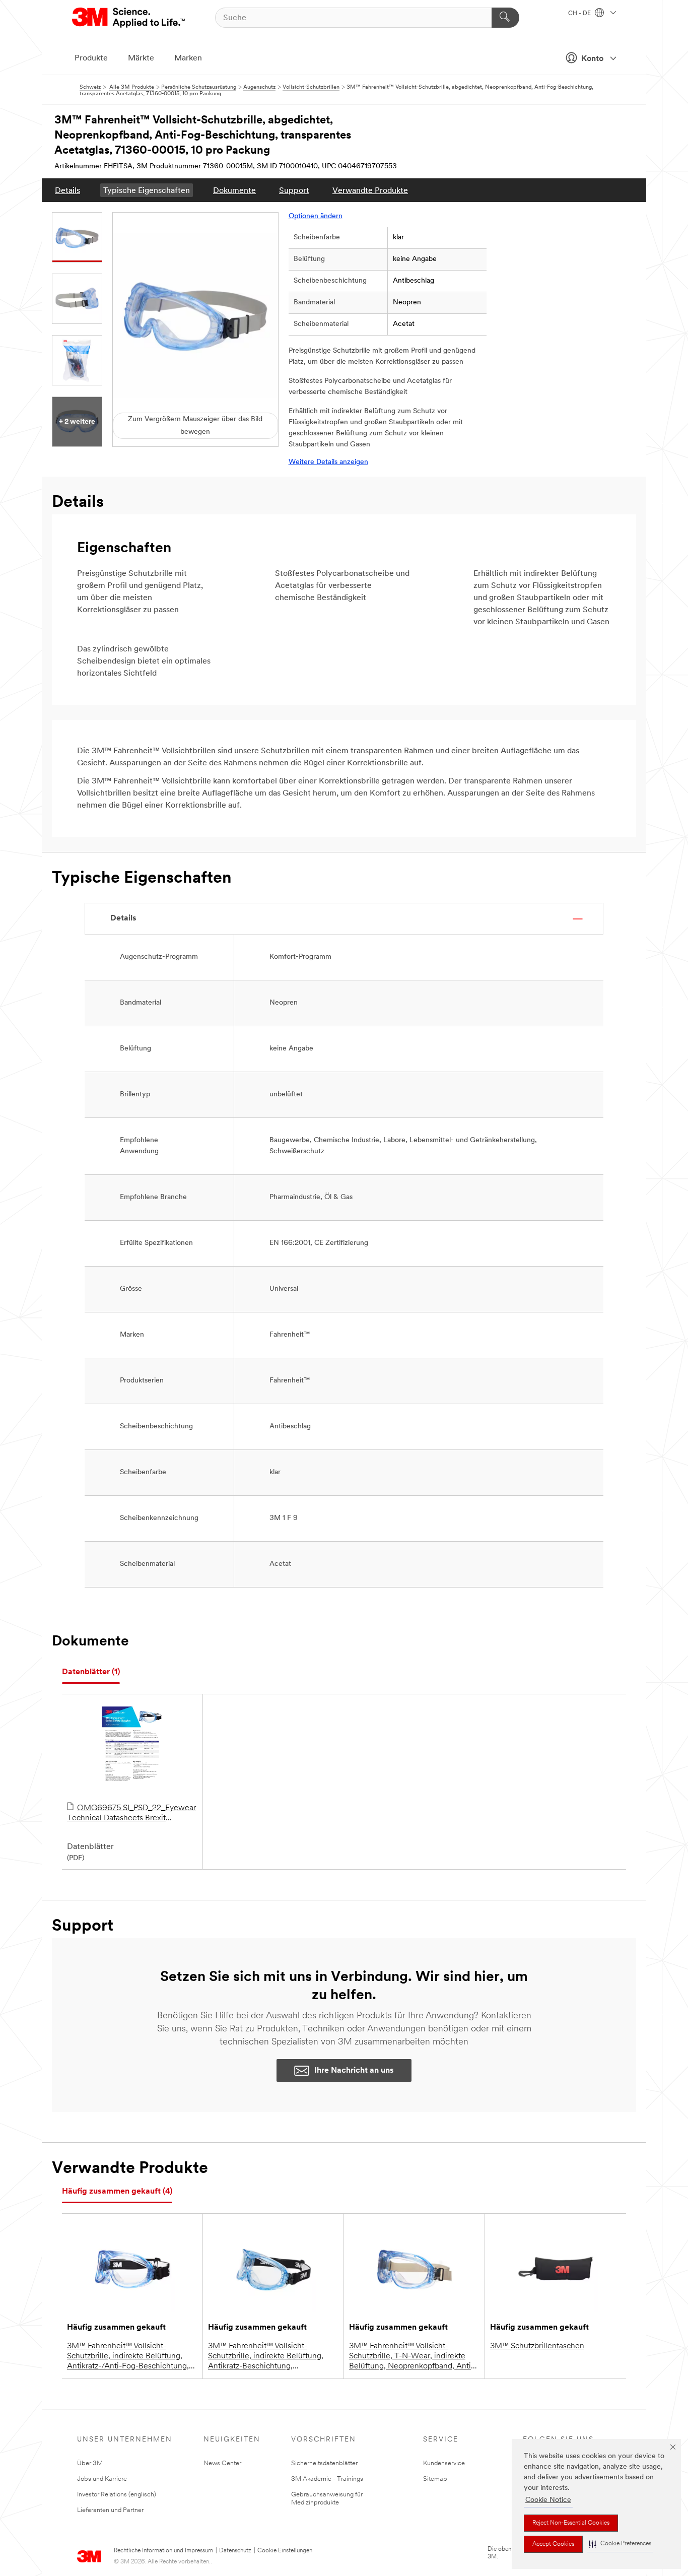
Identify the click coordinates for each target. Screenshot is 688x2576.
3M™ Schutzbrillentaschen (537, 2346)
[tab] (91, 1672)
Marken (188, 58)
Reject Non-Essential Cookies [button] (571, 2523)
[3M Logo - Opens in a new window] (129, 18)
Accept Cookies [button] (553, 2544)
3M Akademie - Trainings (327, 2479)
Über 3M (90, 2463)
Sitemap (435, 2479)
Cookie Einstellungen (285, 2551)
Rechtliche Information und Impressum (163, 2551)
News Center (222, 2463)
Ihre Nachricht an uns (354, 2071)
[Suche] (505, 18)
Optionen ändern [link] (316, 216)
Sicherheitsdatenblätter (324, 2463)
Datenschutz (235, 2551)
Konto (592, 59)
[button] (620, 2544)
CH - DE (580, 14)
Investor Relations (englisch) (117, 2495)
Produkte (91, 58)
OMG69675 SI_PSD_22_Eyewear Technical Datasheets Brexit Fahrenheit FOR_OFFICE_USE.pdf (131, 1814)
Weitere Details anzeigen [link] (328, 462)
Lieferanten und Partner (110, 2510)
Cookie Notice (548, 2500)
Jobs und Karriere (102, 2479)
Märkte (141, 58)
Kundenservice (444, 2463)
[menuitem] (67, 190)
